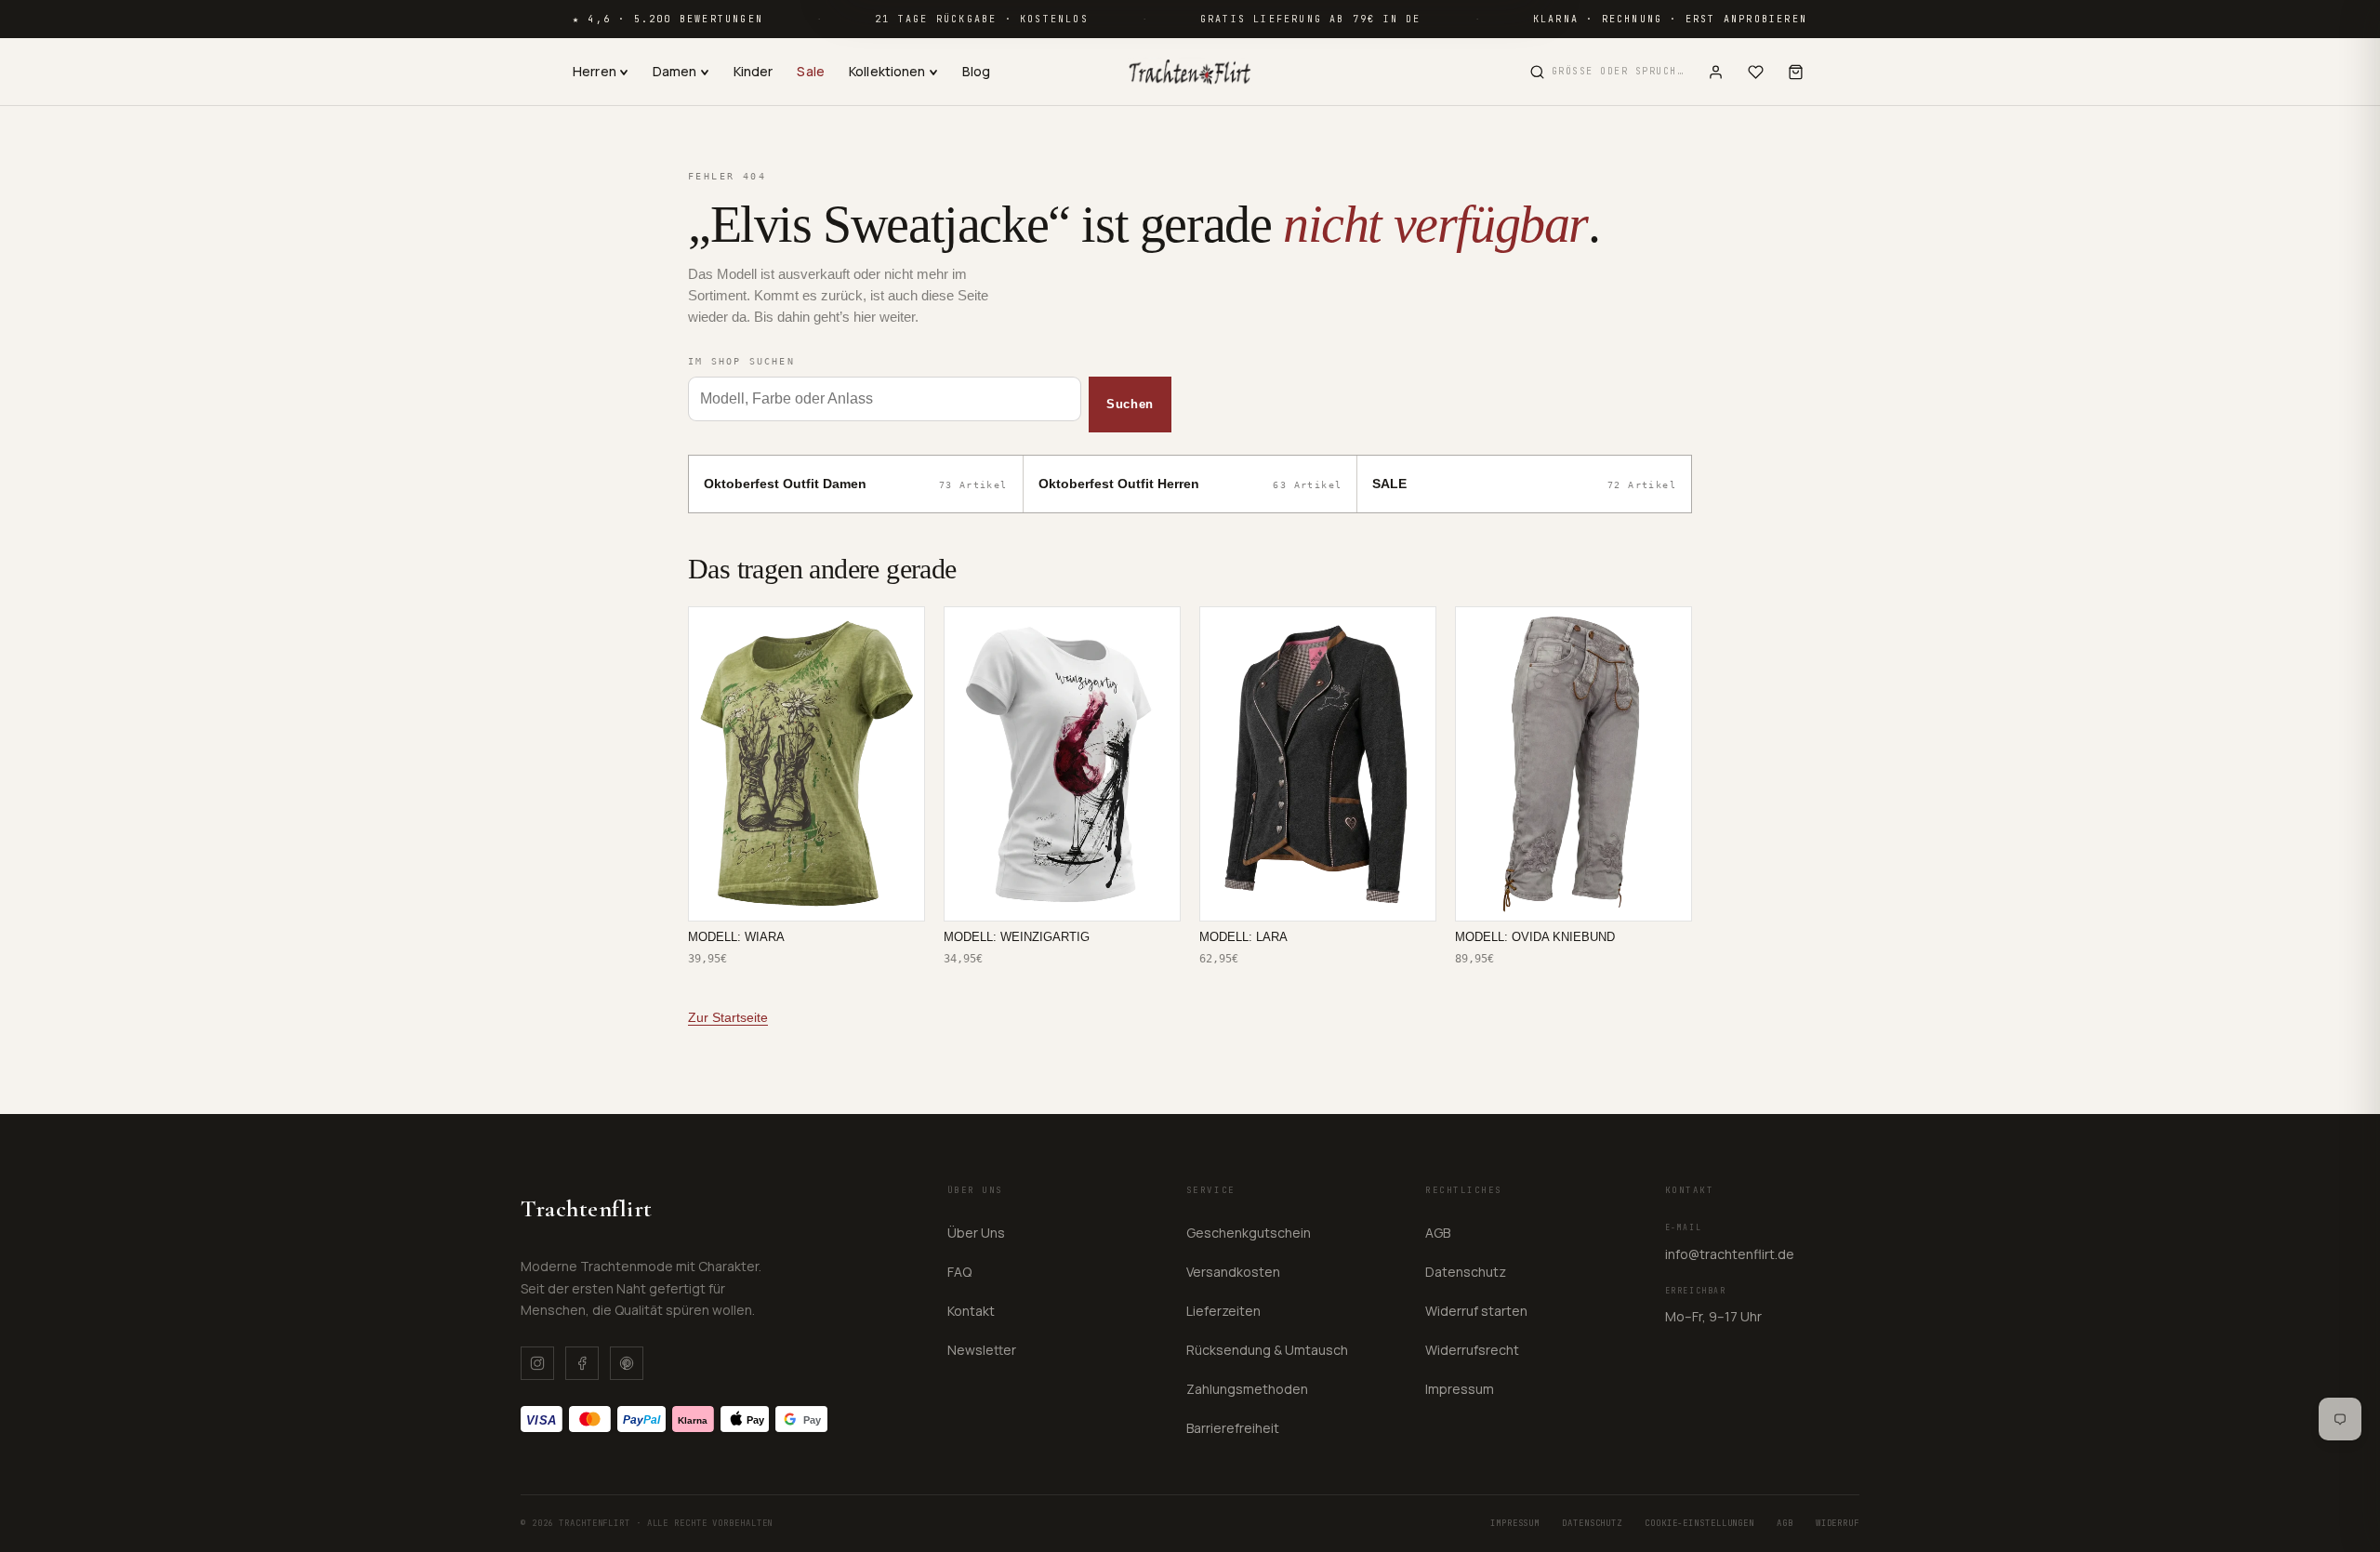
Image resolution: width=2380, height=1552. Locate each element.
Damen (675, 71)
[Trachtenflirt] (1190, 72)
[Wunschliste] (1756, 72)
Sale (811, 71)
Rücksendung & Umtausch (1267, 1350)
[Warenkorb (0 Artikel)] (1796, 72)
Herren (595, 71)
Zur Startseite (728, 1017)
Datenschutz (1466, 1272)
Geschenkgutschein (1249, 1233)
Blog (977, 71)
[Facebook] (582, 1363)
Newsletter (982, 1350)
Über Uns (976, 1233)
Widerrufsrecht (1472, 1350)
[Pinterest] (627, 1363)
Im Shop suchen (741, 361)
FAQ (959, 1272)
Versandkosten (1233, 1272)
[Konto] (1716, 72)
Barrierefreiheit (1233, 1428)
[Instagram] (537, 1363)
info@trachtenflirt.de (1730, 1254)
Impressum (1460, 1389)
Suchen (1130, 404)
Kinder (754, 71)
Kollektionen (887, 71)
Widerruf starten (1476, 1311)
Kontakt (971, 1311)
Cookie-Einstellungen (1699, 1523)
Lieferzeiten (1223, 1311)
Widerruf (1838, 1523)
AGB (1438, 1233)
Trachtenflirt (587, 1208)
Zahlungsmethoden (1247, 1389)
